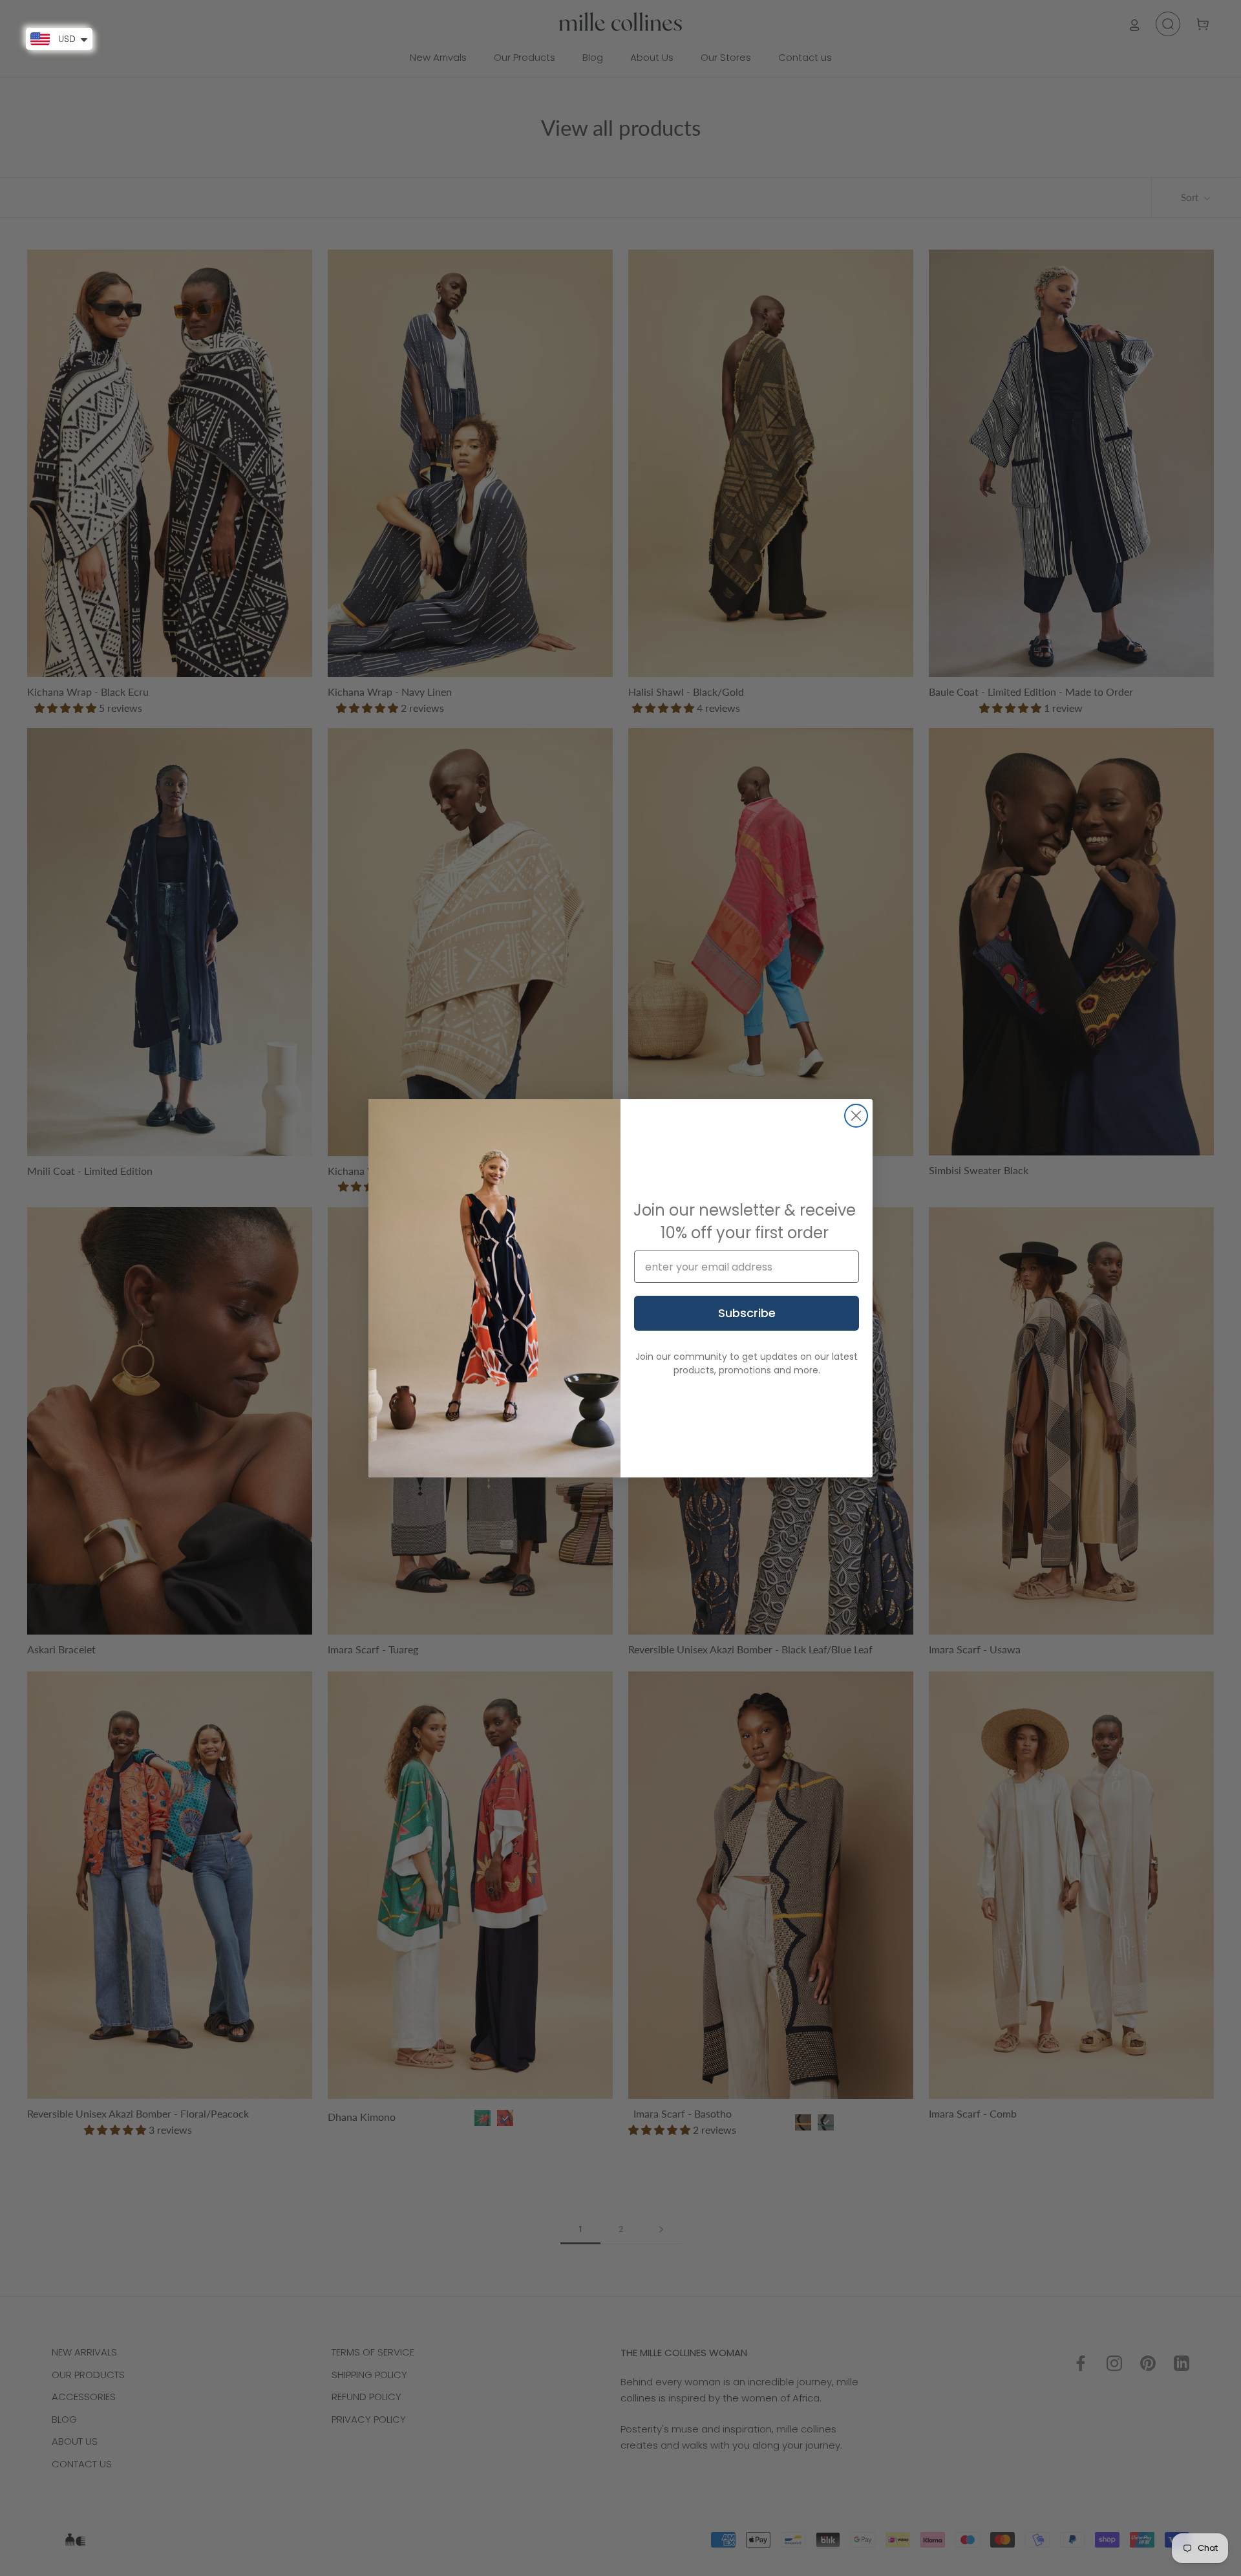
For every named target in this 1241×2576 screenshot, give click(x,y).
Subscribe (747, 1313)
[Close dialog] (856, 1116)
